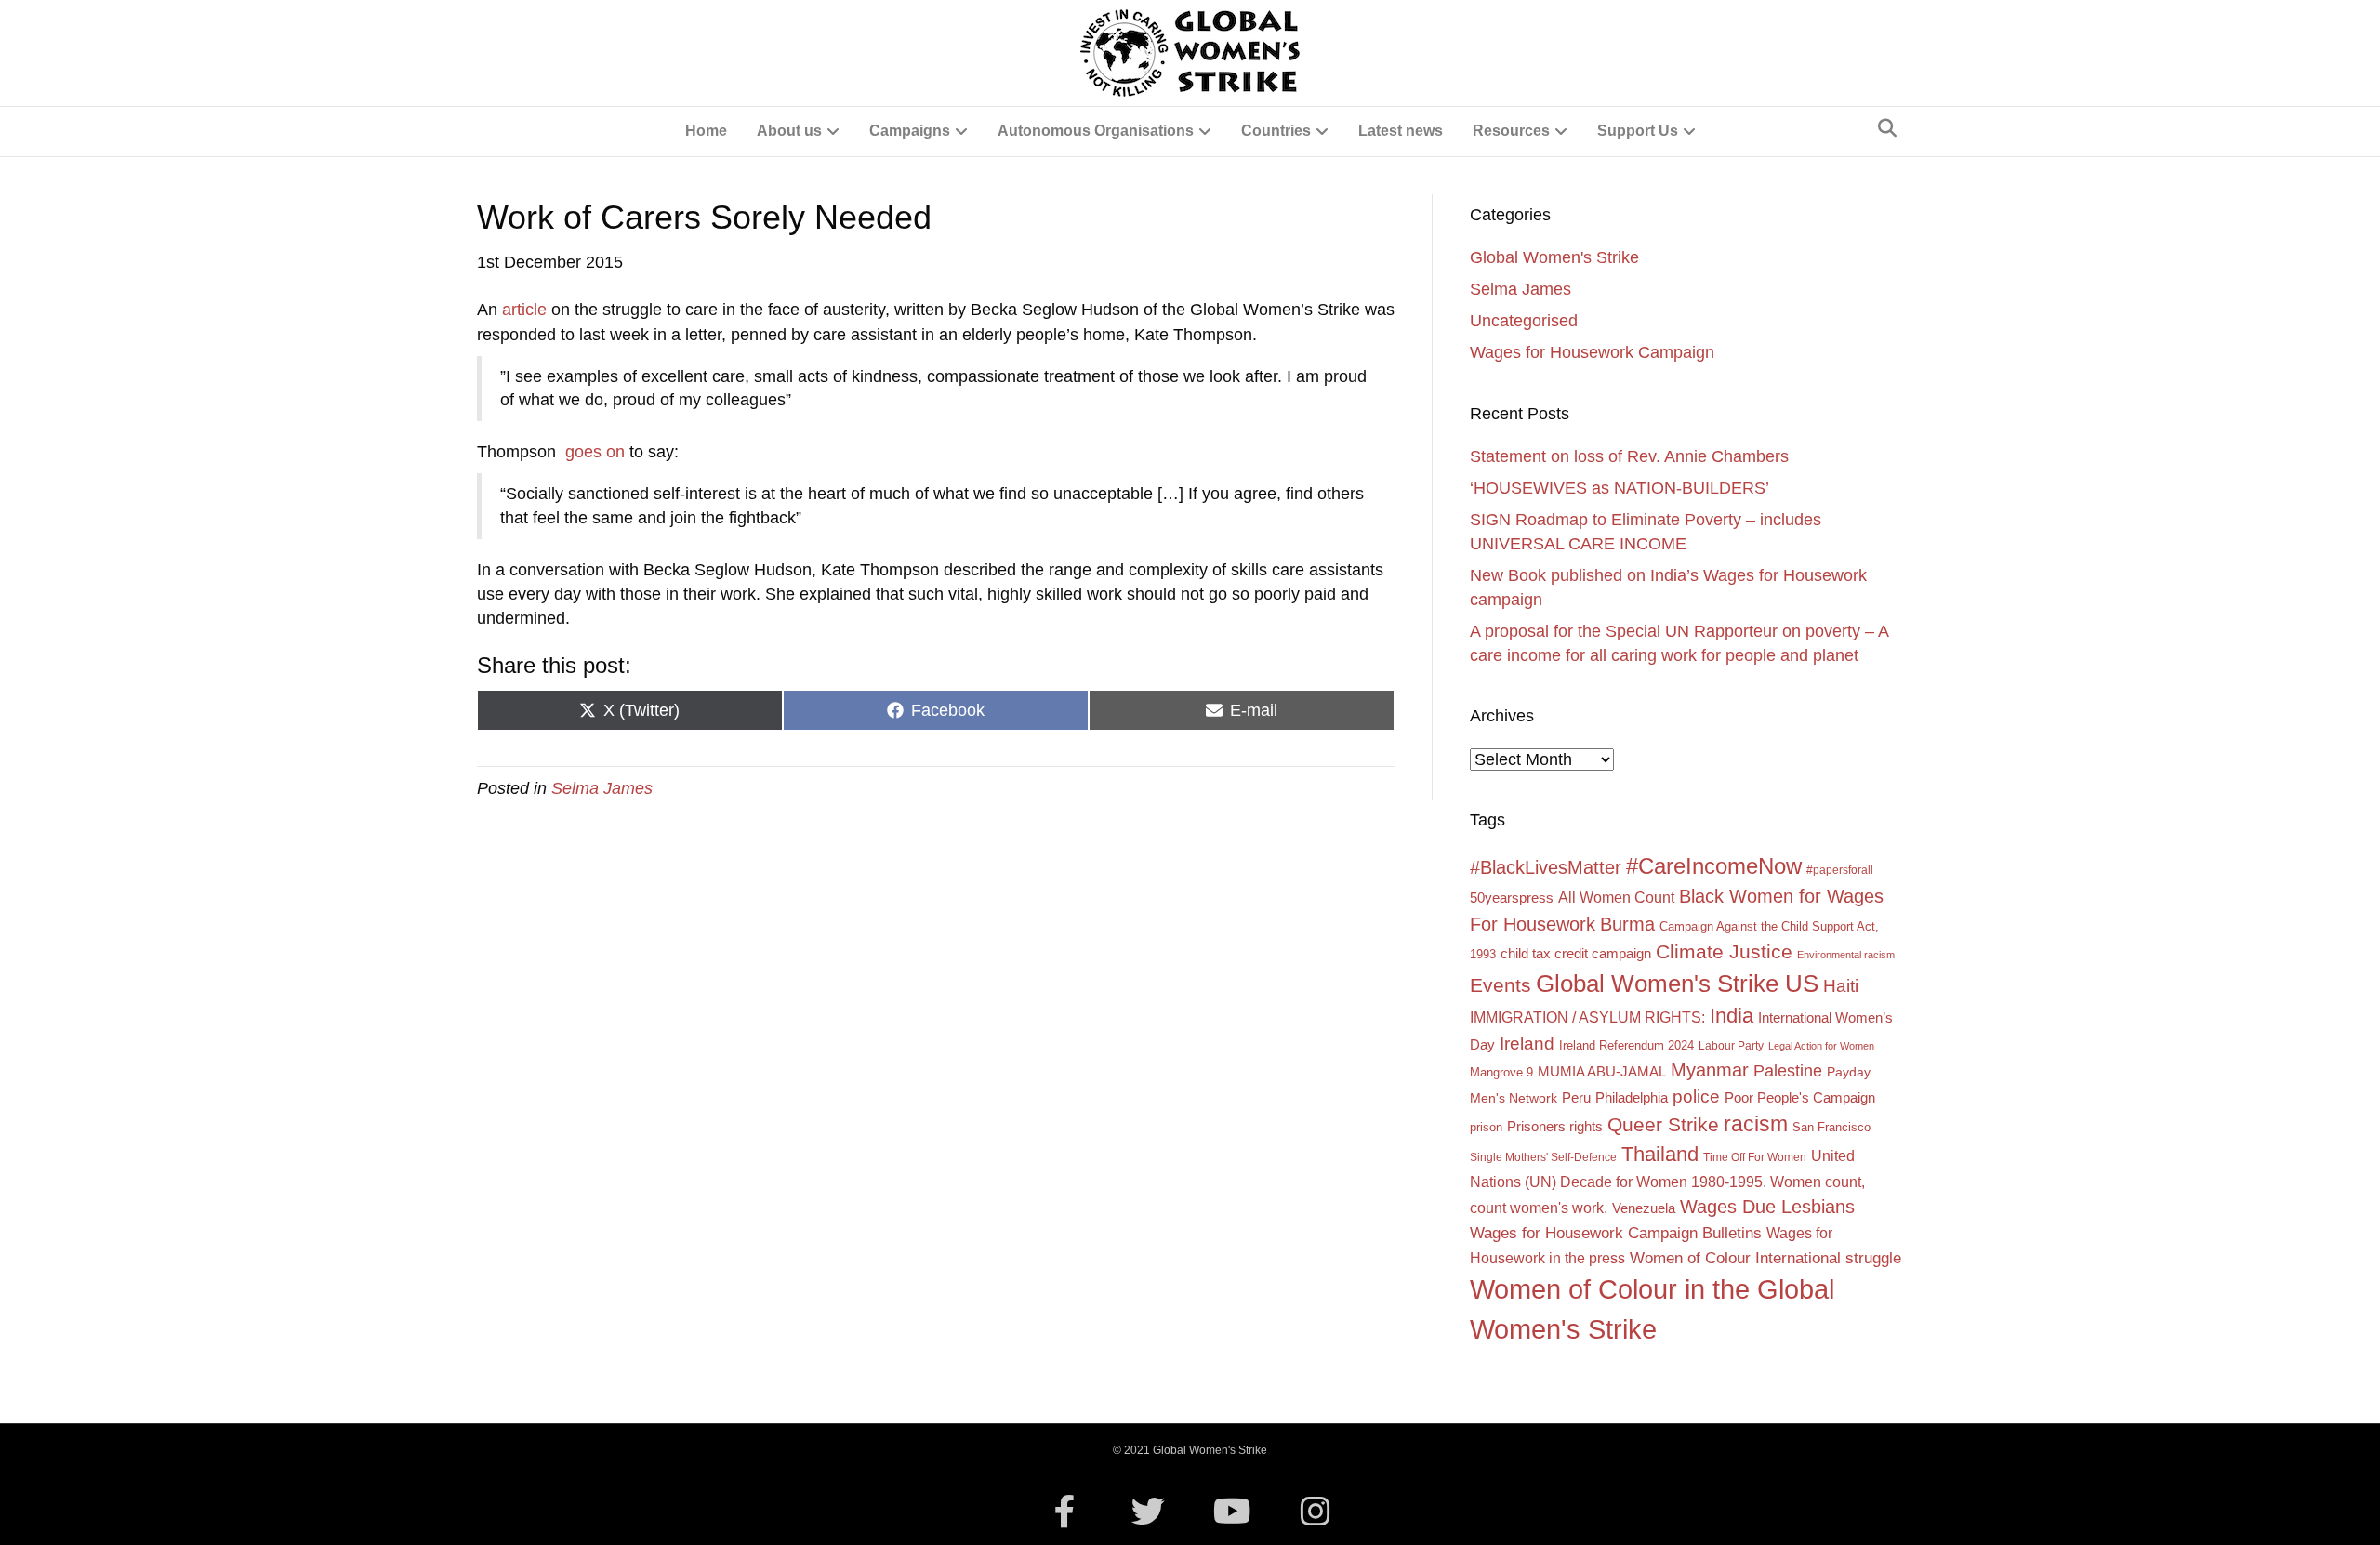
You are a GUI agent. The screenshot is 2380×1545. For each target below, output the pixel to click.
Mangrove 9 (1501, 1072)
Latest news (1401, 131)
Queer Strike (1663, 1124)
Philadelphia (1632, 1098)
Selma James (602, 788)
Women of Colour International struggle (1765, 1258)
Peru (1576, 1097)
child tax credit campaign (1576, 953)
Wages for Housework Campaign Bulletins (1616, 1233)
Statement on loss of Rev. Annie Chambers (1629, 456)
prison (1486, 1127)
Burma (1627, 924)
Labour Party (1731, 1046)
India (1732, 1016)
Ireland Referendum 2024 (1626, 1045)
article (527, 310)
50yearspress (1512, 898)
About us (789, 131)
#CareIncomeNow (1714, 866)
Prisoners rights (1555, 1126)
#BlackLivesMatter (1546, 867)
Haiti (1841, 986)
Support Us (1638, 131)
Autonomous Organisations (1096, 131)
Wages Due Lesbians (1767, 1207)
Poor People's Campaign (1800, 1098)
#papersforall (1840, 870)
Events (1501, 985)
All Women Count (1616, 897)
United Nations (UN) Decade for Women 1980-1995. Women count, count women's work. (1667, 1182)
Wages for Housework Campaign (1592, 352)
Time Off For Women (1755, 1157)
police (1696, 1096)
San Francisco (1831, 1127)
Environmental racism (1846, 955)
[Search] (1887, 128)
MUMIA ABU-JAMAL (1602, 1072)
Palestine (1788, 1071)
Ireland (1527, 1043)
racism (1756, 1124)
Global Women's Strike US (1677, 984)
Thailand (1660, 1154)
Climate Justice (1724, 951)
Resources (1511, 131)
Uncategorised (1524, 321)
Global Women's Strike (1554, 257)
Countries (1276, 131)
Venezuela (1644, 1208)
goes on (595, 452)
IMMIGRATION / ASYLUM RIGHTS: (1587, 1017)
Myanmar (1710, 1070)
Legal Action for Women (1821, 1046)
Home (706, 131)
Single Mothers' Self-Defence (1543, 1157)
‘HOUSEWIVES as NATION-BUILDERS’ (1620, 488)
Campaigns (910, 131)
